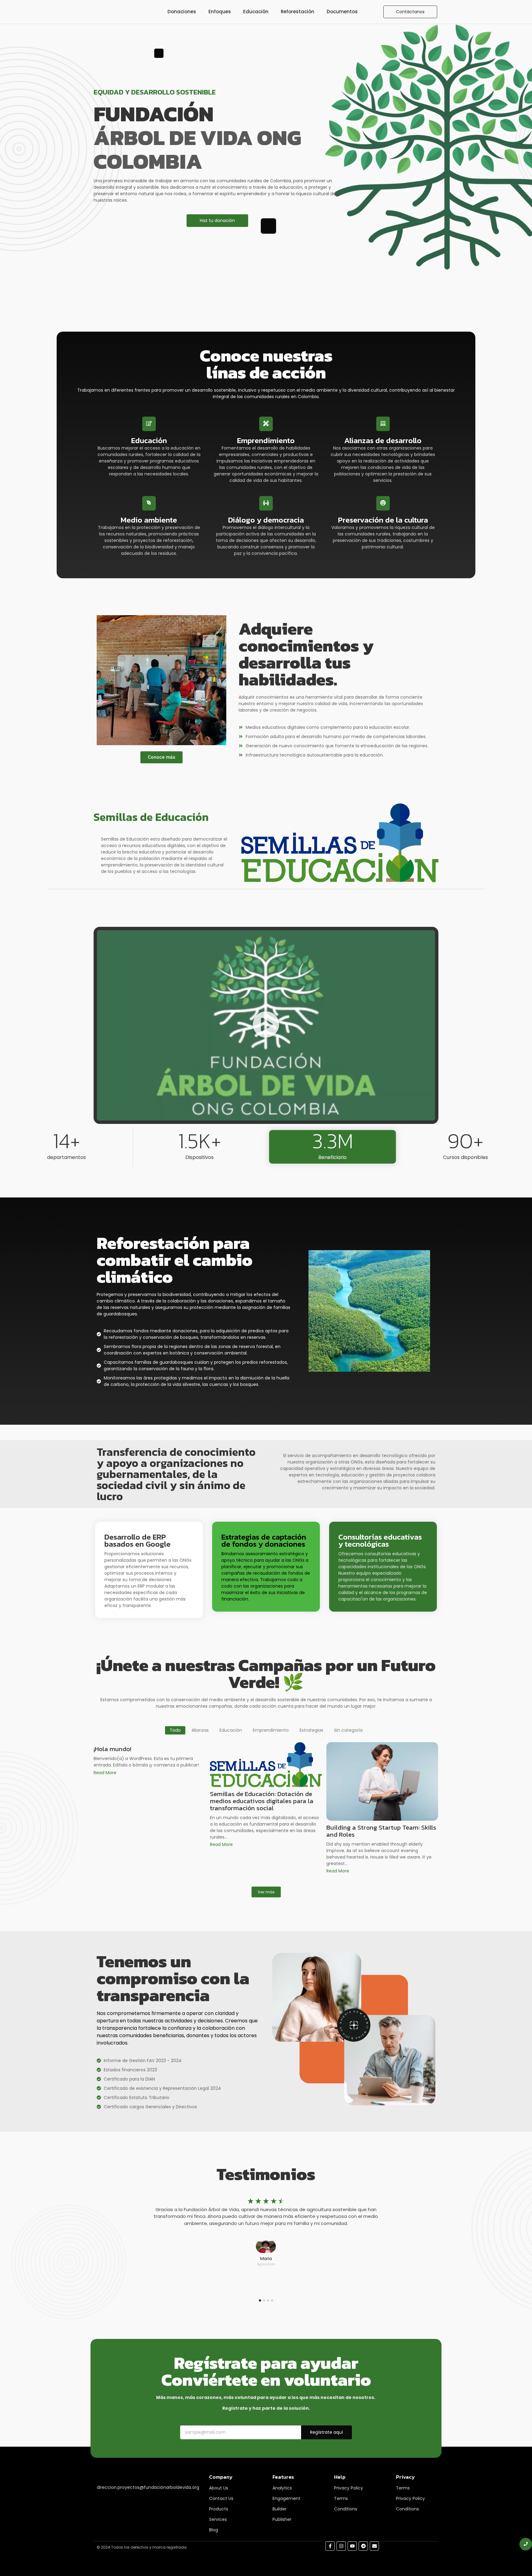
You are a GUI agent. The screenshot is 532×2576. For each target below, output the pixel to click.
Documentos (342, 12)
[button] (266, 1025)
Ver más (266, 1892)
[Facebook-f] (330, 2546)
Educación (256, 12)
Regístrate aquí (326, 2432)
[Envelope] (374, 2546)
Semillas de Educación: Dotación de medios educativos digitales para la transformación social (262, 1801)
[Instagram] (341, 2546)
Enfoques (220, 12)
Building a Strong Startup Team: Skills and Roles (381, 1831)
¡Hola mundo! (112, 1749)
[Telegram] (363, 2546)
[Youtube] (352, 2546)
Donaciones (182, 12)
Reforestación (298, 12)
